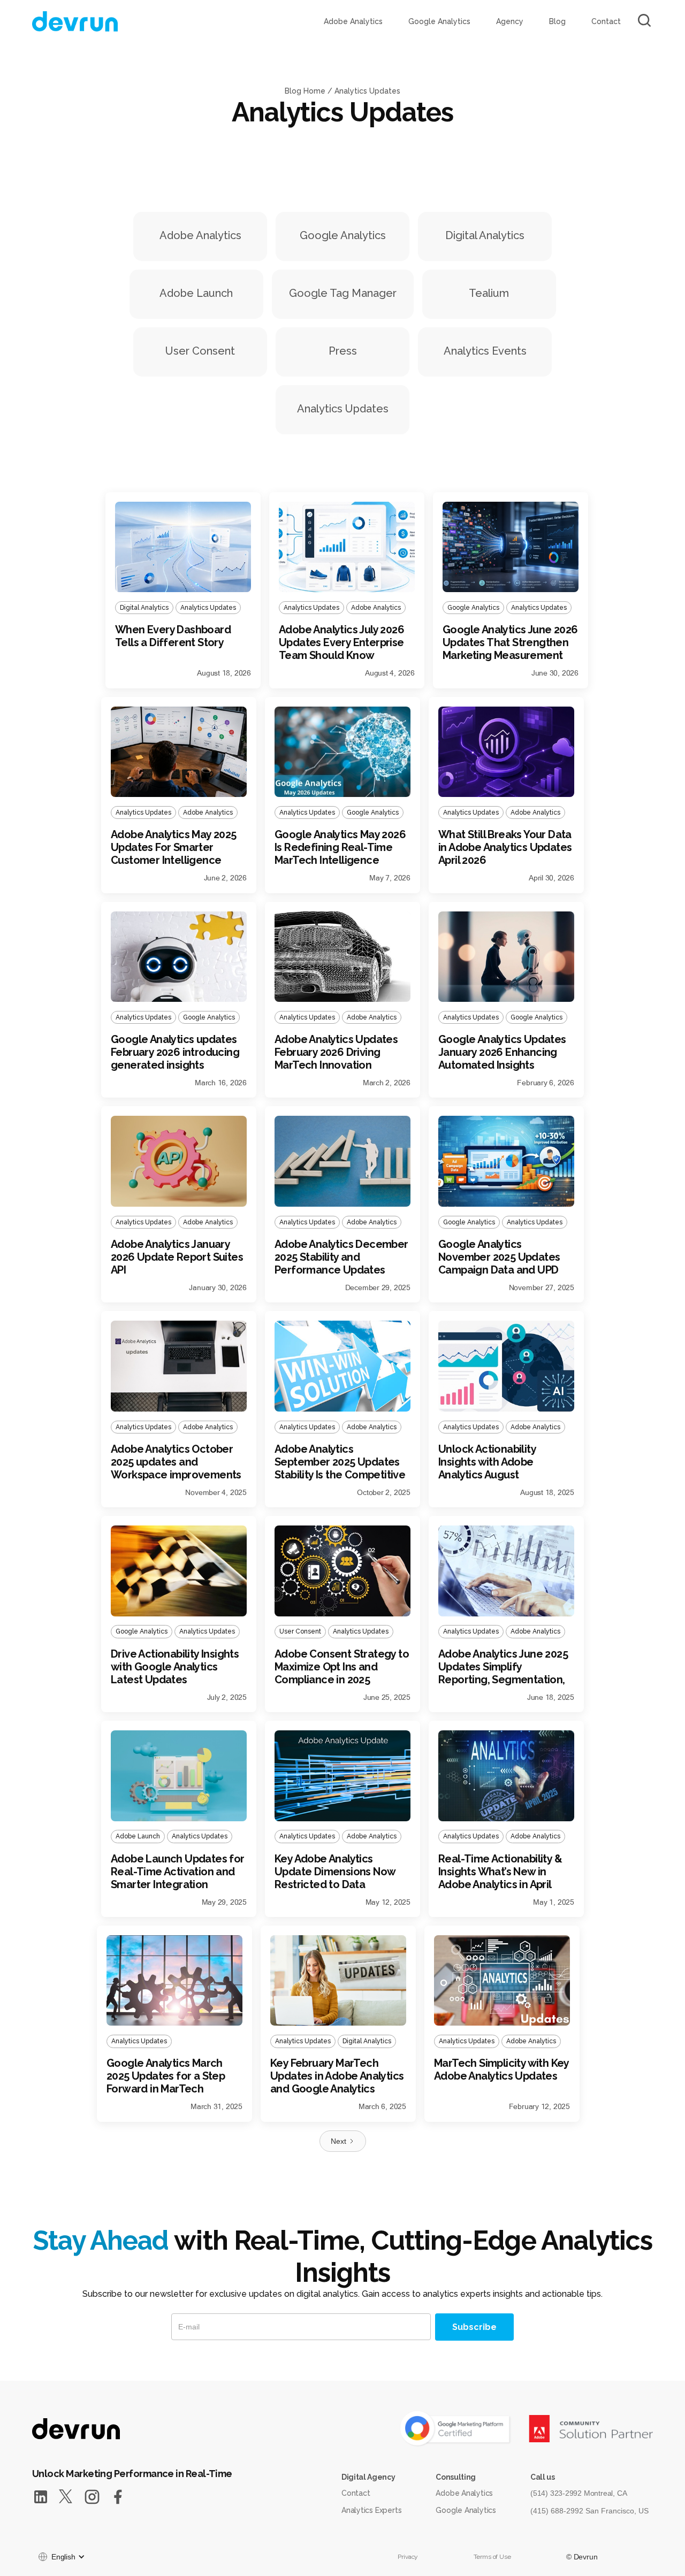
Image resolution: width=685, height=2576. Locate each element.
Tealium (489, 293)
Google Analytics (439, 21)
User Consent (200, 351)
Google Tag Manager (343, 293)
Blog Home (305, 91)
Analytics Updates (367, 91)
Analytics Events (485, 351)
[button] (61, 2557)
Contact (606, 21)
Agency (510, 21)
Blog (557, 21)
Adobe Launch (196, 293)
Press (343, 351)
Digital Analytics (485, 235)
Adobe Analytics (353, 21)
